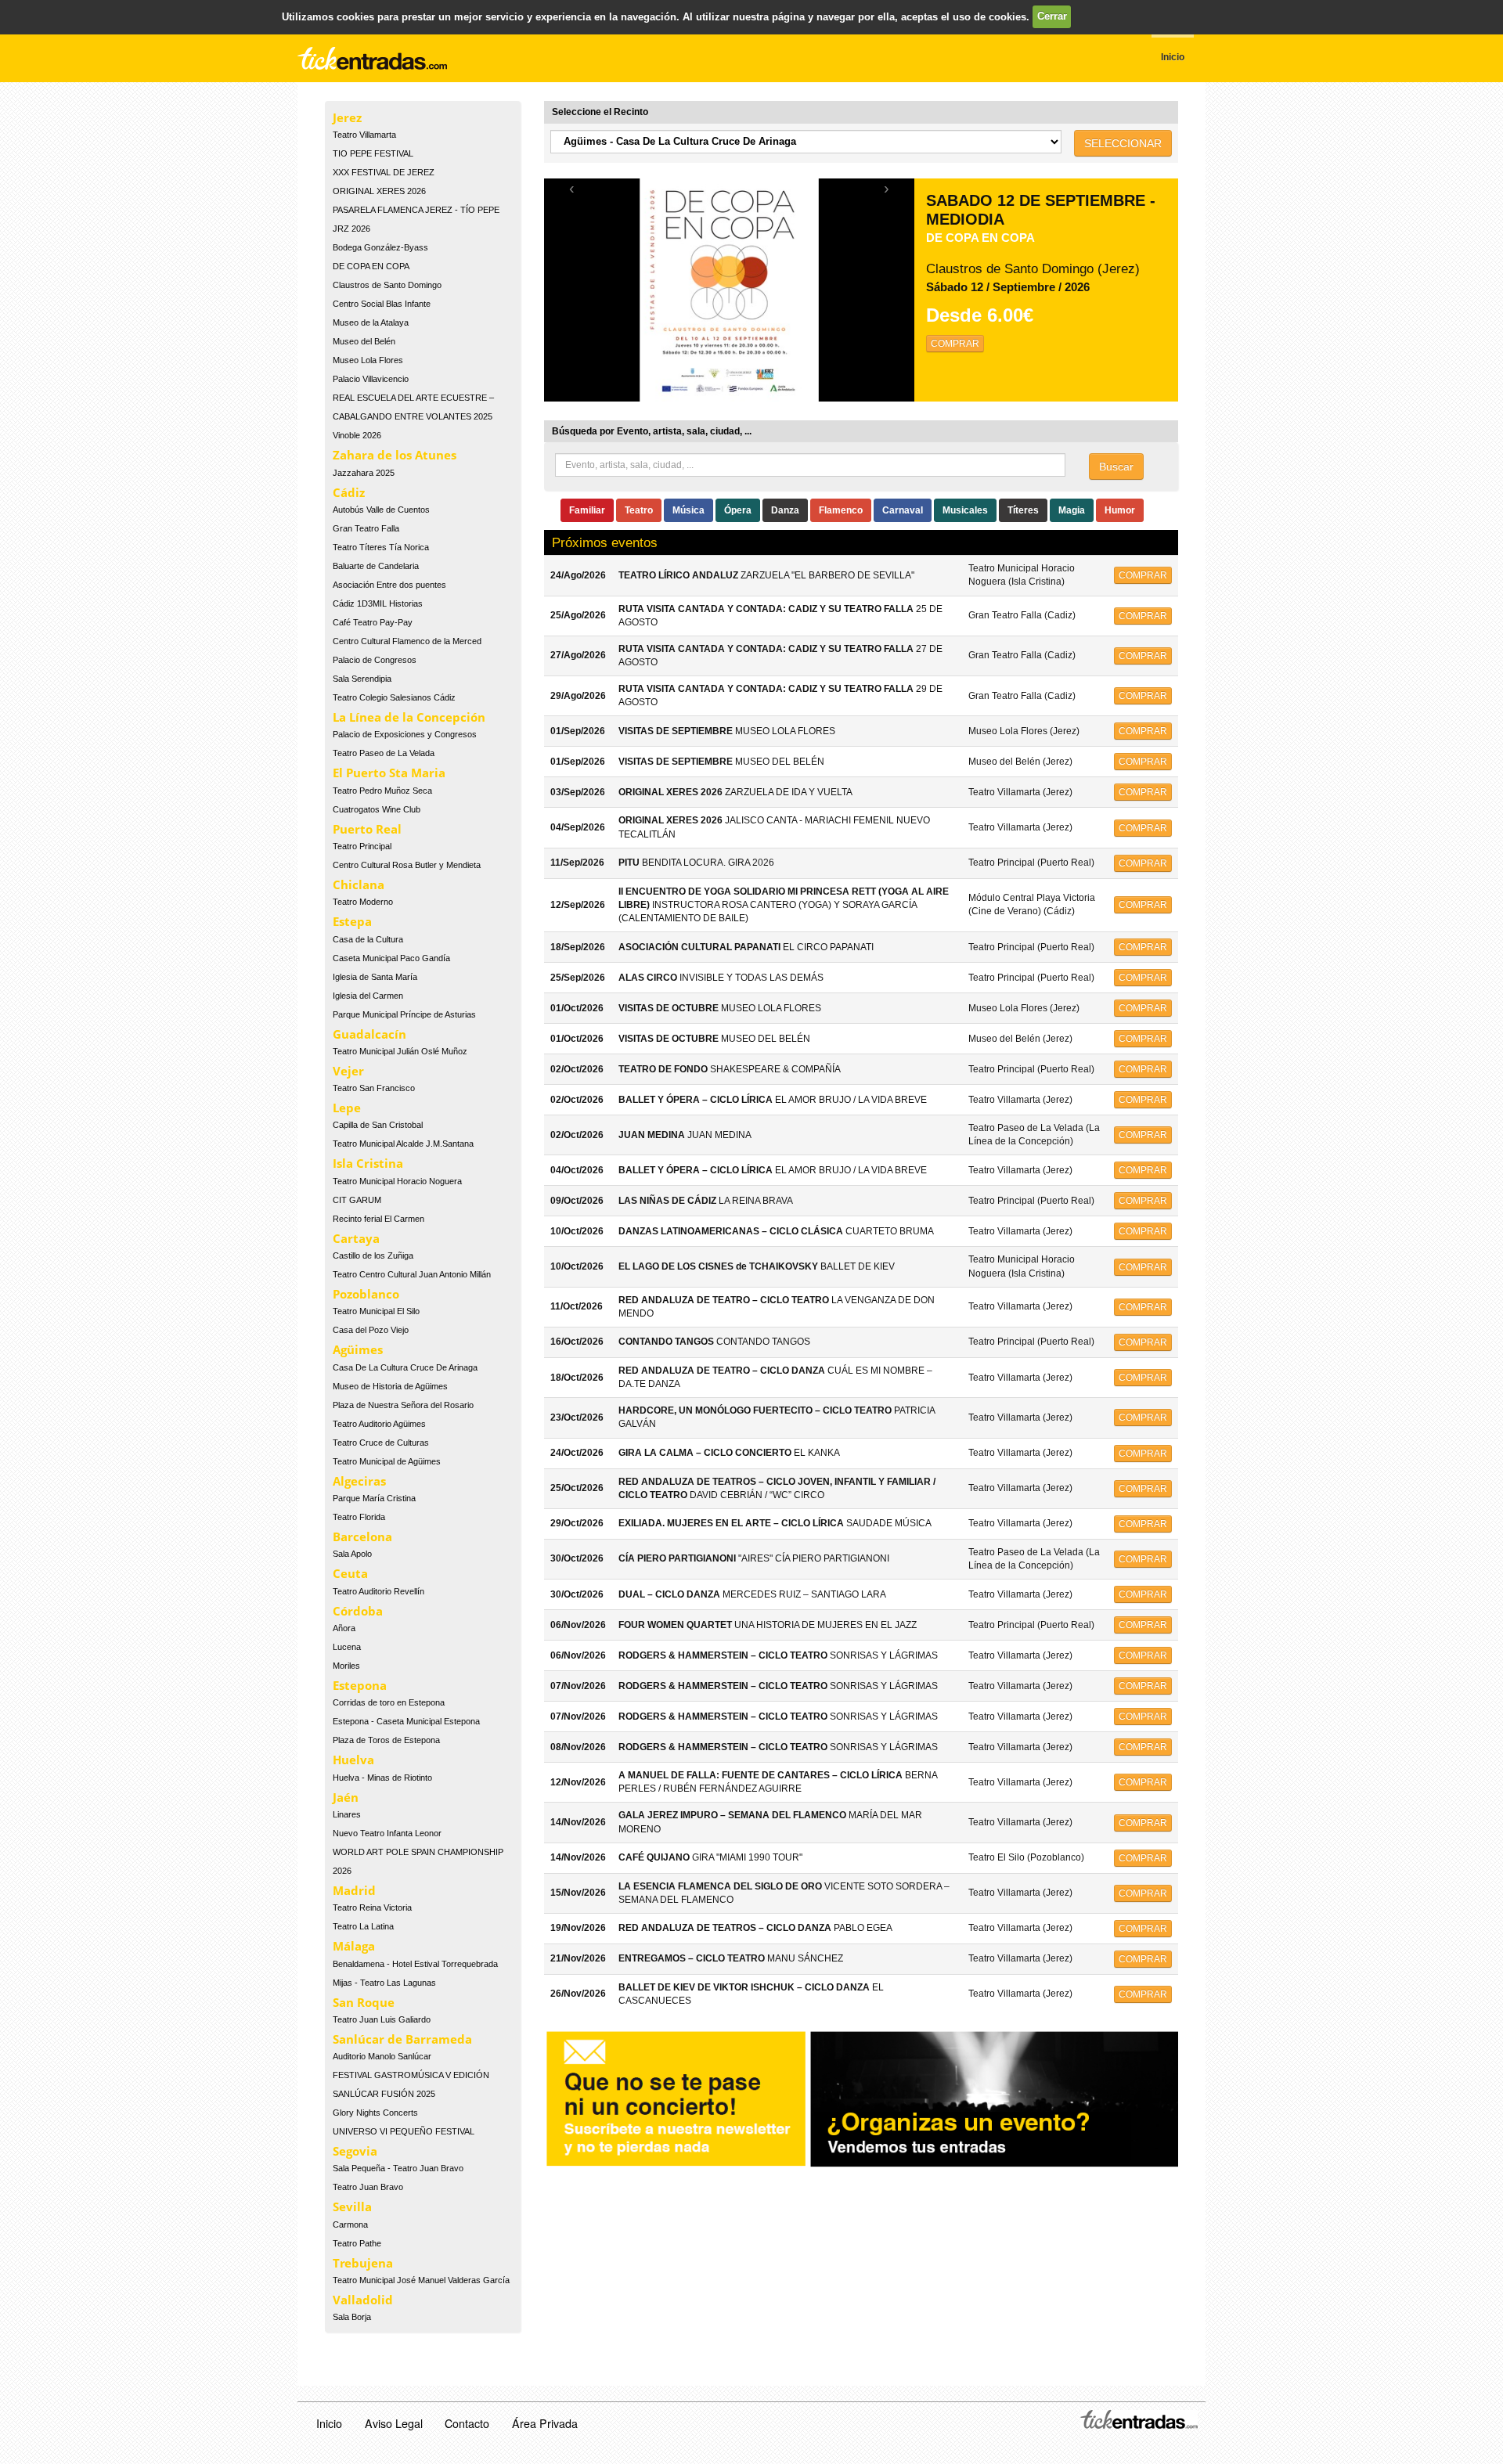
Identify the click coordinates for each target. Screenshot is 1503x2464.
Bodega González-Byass (380, 247)
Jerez (347, 117)
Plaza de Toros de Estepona (386, 1740)
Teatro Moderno (363, 902)
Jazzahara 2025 (364, 473)
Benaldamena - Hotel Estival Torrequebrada (415, 1964)
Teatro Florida (359, 1517)
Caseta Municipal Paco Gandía (391, 958)
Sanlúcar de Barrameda (402, 2039)
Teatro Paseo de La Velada (384, 753)
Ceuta (350, 1573)
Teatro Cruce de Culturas (381, 1443)
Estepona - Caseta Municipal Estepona (406, 1721)
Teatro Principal (362, 846)
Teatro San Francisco (374, 1088)
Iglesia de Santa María (375, 977)
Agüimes (358, 1349)
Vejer (348, 1071)
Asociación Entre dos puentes (389, 585)
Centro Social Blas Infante (382, 304)
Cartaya (356, 1238)
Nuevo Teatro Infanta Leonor (387, 1833)
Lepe (347, 1108)
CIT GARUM (357, 1200)
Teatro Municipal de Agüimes (387, 1461)
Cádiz (349, 492)
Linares (347, 1814)
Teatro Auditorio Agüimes (379, 1424)
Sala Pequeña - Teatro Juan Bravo (398, 2168)
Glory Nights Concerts (375, 2113)
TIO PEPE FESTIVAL (373, 153)
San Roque (364, 2002)
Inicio (329, 2423)
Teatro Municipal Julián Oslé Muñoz (400, 1051)
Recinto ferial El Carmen (378, 1219)
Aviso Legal (394, 2423)
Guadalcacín (369, 1034)
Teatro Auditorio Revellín (378, 1591)
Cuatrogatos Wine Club (377, 809)
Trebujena (363, 2263)
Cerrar (1052, 16)
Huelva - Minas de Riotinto (382, 1778)
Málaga (354, 1946)
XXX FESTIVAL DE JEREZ (384, 172)
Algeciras (359, 1481)
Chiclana (359, 884)
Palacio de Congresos (375, 660)
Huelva (353, 1760)
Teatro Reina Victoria (372, 1907)
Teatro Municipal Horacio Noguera (397, 1181)
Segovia (355, 2151)
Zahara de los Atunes (395, 455)
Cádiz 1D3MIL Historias (378, 603)
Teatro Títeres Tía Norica (381, 547)
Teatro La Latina (363, 1926)
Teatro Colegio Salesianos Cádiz (394, 697)
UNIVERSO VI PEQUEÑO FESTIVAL (404, 2131)
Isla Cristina (368, 1163)
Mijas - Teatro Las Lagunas (384, 1983)
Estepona (360, 1685)
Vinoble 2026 (357, 435)
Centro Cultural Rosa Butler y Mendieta (407, 865)
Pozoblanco (366, 1294)
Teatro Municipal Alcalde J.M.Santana (403, 1144)
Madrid (354, 1890)
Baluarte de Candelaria (376, 566)
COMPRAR (955, 344)
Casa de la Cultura (368, 939)
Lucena (347, 1647)
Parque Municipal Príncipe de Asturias (404, 1014)
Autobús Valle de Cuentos (381, 510)
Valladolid (363, 2300)
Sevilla (352, 2206)
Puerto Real (367, 829)
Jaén (346, 1797)
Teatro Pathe (357, 2243)
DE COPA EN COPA (371, 266)
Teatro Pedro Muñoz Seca (382, 791)
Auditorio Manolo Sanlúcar (382, 2056)
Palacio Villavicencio (371, 379)
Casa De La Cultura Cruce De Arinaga (405, 1367)
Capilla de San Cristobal (378, 1125)
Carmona (350, 2224)
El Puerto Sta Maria (389, 773)
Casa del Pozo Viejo (371, 1330)
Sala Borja (352, 2317)
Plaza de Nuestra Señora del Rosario (403, 1405)
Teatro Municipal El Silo (376, 1311)
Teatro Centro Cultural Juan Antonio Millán (412, 1274)
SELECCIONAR (1123, 143)
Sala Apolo (352, 1554)
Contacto (467, 2423)
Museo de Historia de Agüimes (390, 1386)
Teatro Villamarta (364, 135)
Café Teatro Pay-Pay (373, 622)
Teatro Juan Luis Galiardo (382, 2019)
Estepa (352, 921)
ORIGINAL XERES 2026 (379, 191)
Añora (344, 1628)
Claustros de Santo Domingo (387, 285)
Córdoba (358, 1611)
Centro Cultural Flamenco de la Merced (407, 641)
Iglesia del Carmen (368, 996)
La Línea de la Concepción (409, 717)
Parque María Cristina (374, 1498)
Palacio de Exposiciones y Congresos (405, 734)
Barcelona (362, 1536)
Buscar (1116, 467)
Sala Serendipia (362, 679)
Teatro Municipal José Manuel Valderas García (421, 2280)
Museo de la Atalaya (371, 322)
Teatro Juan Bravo (368, 2187)
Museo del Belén (364, 341)
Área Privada (545, 2423)
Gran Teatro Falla (366, 528)
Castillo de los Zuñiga (373, 1255)
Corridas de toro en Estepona (389, 1702)
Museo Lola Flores (368, 360)
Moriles (346, 1666)
